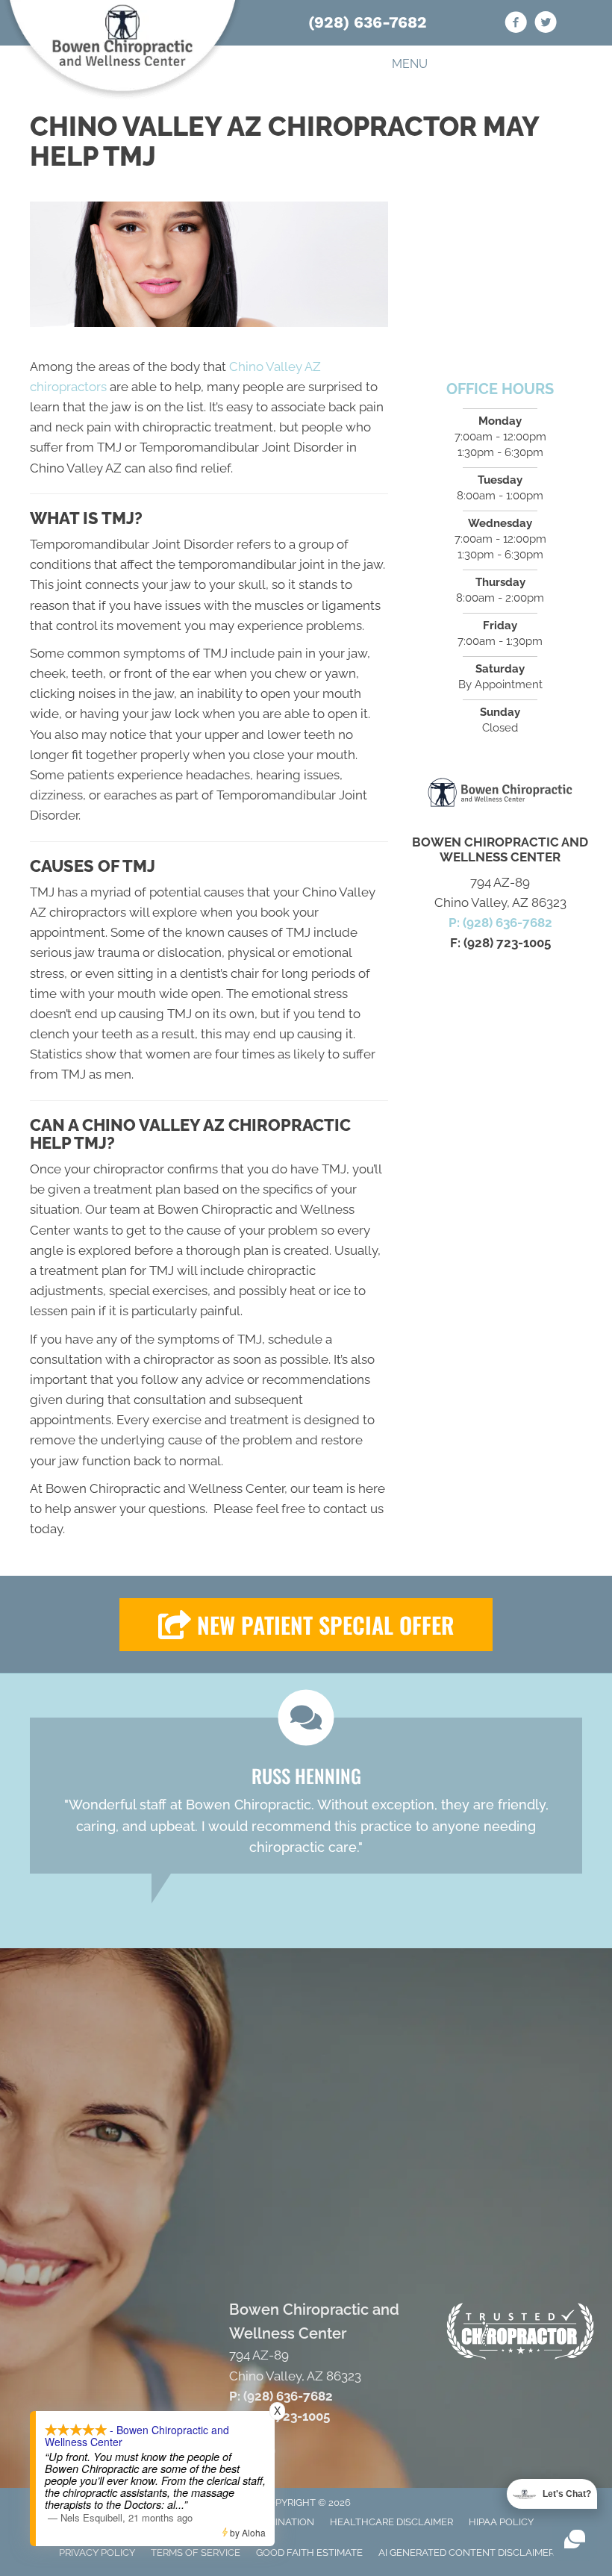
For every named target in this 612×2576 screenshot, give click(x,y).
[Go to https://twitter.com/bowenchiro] (546, 25)
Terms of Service (196, 2552)
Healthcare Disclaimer (391, 2522)
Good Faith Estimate (309, 2552)
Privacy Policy (97, 2552)
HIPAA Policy (501, 2522)
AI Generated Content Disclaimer (466, 2552)
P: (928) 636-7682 (500, 923)
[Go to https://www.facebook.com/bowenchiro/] (516, 25)
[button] (306, 1625)
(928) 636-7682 (368, 22)
